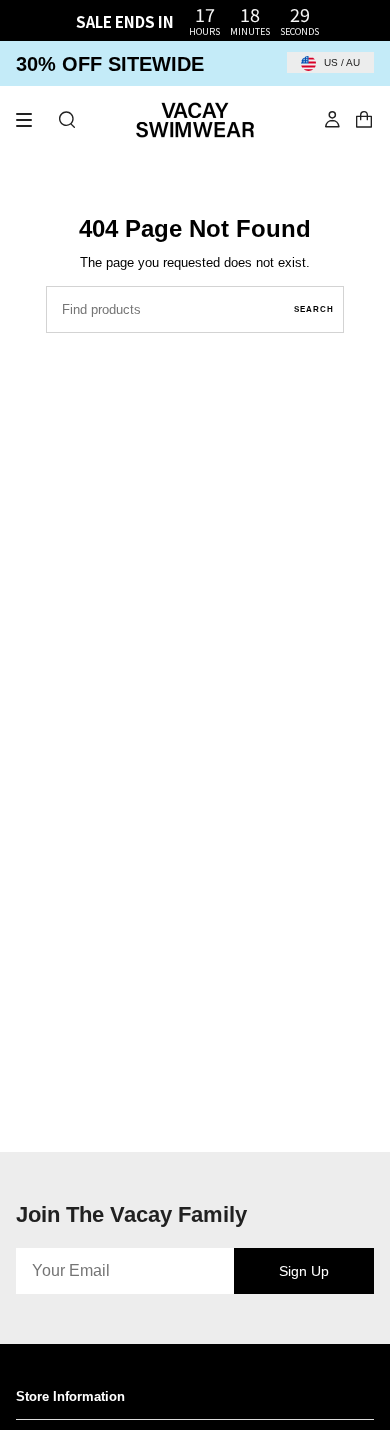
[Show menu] (31, 120)
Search (314, 309)
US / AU (340, 62)
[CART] (364, 120)
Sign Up (304, 1271)
